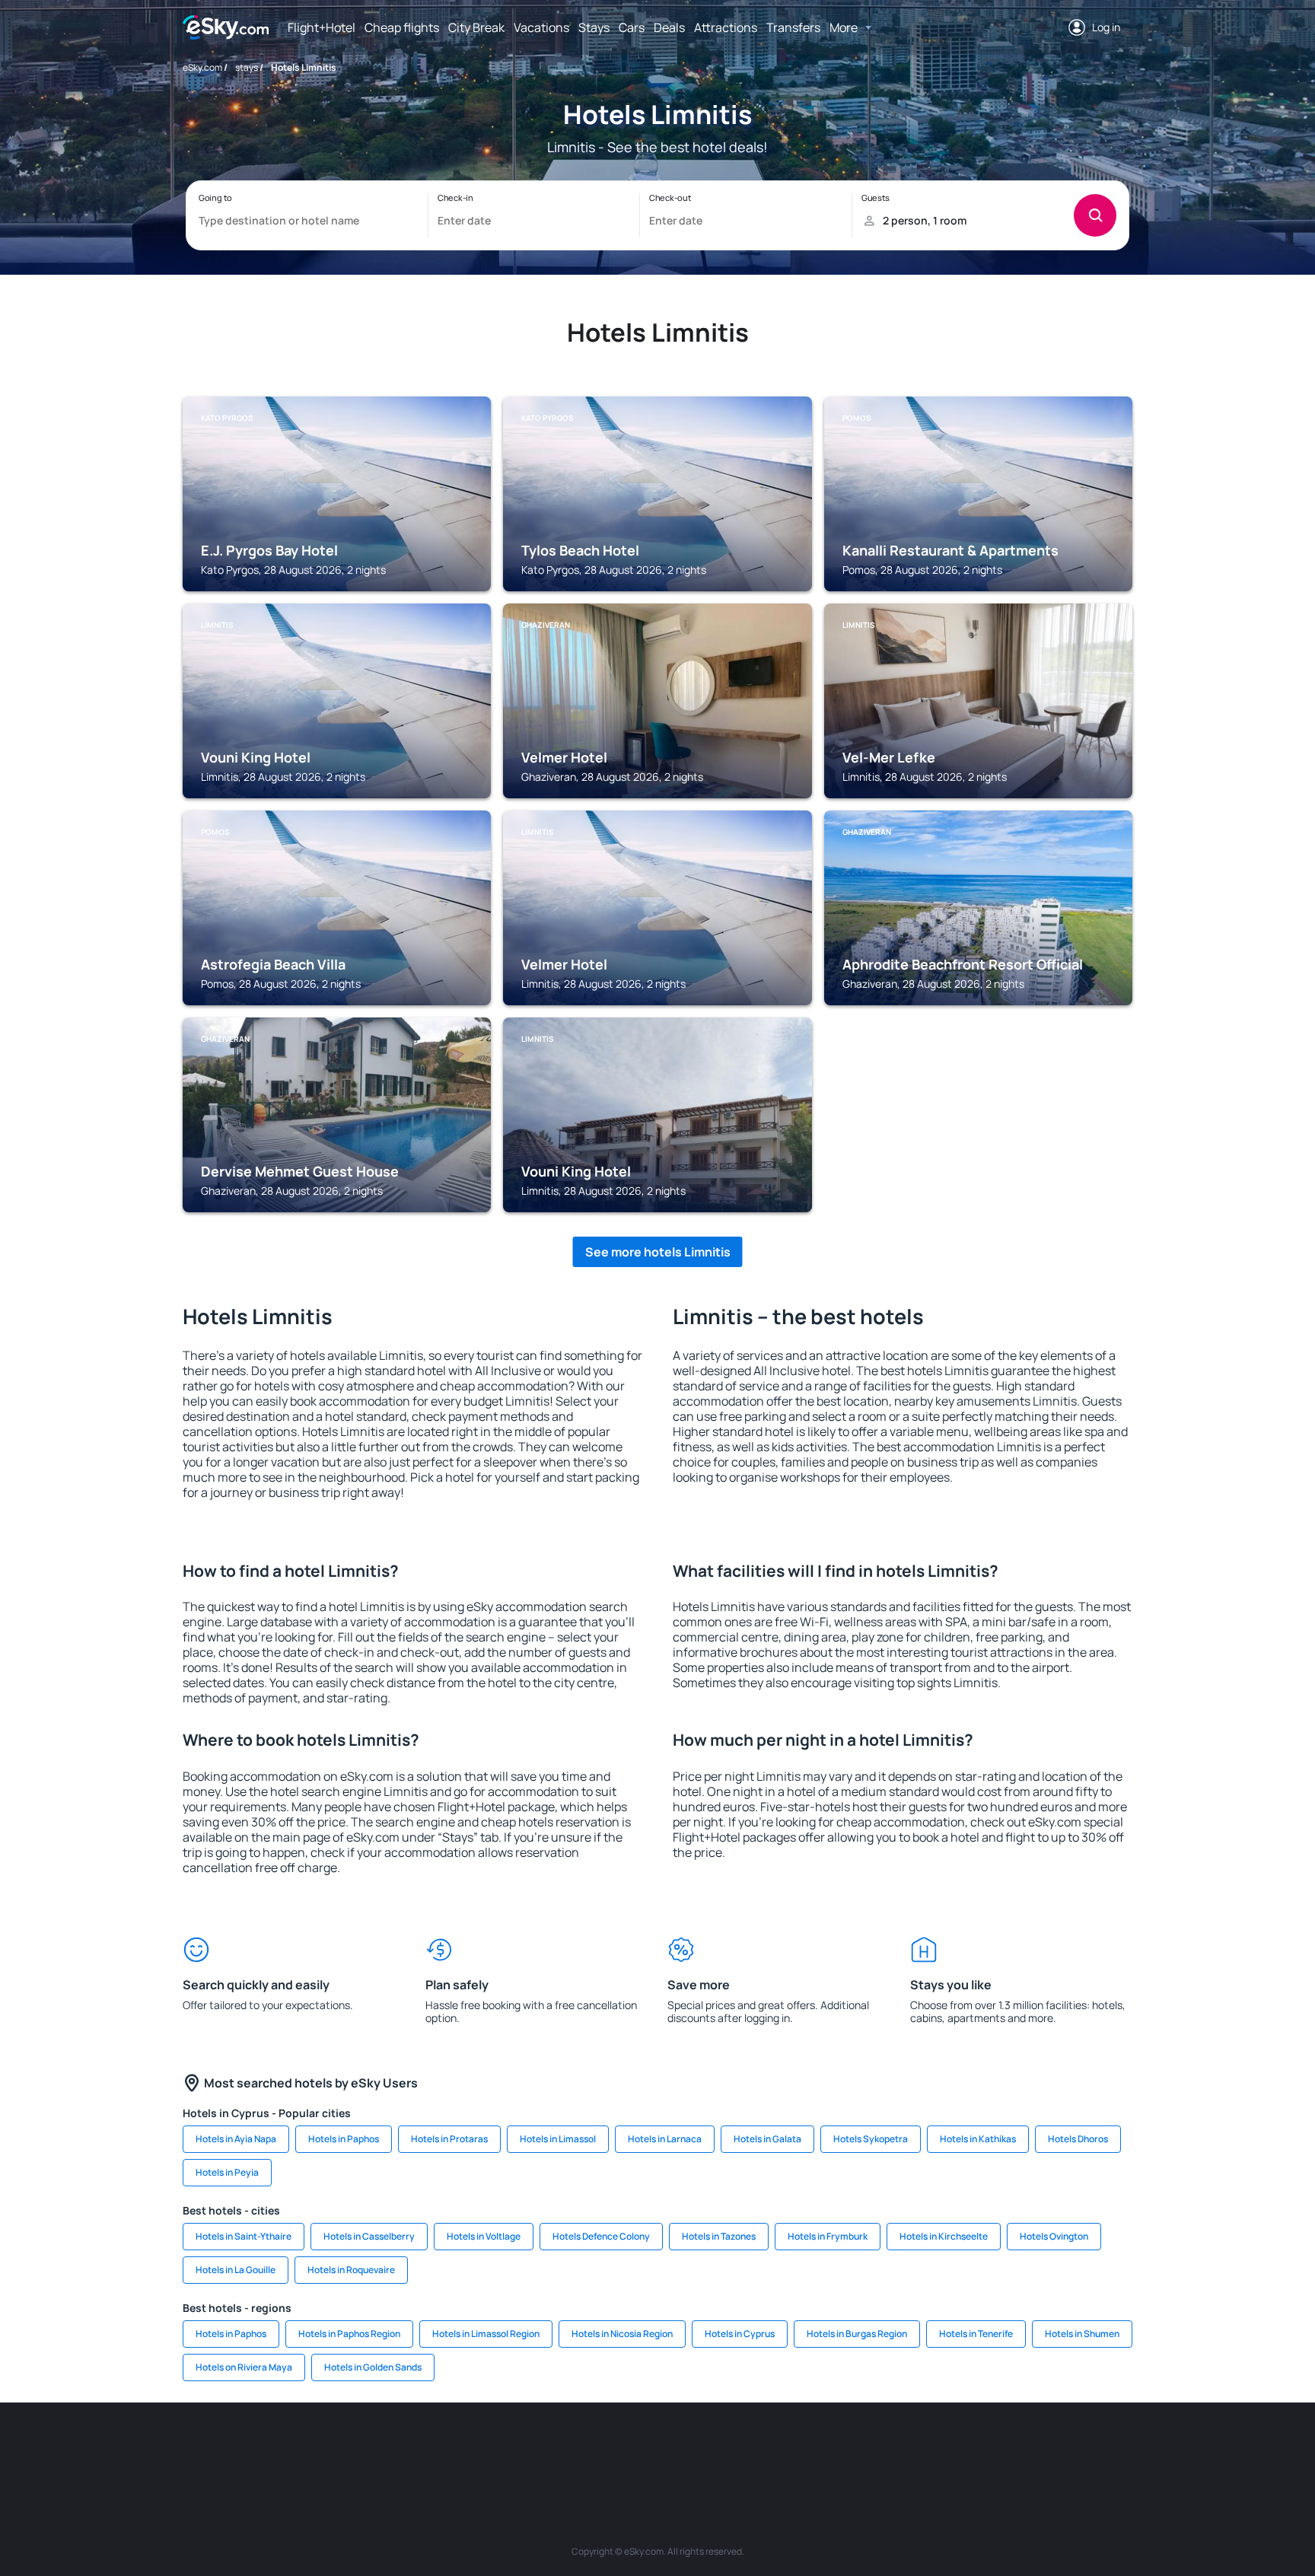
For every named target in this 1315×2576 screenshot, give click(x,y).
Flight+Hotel (322, 27)
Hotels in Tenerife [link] (976, 2334)
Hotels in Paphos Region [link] (349, 2334)
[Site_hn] (1000, 2448)
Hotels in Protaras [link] (449, 2139)
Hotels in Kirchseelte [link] (944, 2236)
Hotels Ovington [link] (1054, 2236)
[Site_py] (1046, 2448)
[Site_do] (772, 2448)
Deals (669, 27)
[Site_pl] (406, 2448)
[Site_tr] (498, 2448)
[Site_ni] (909, 2448)
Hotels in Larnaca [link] (665, 2139)
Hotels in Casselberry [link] (369, 2236)
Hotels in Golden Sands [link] (373, 2367)
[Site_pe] (452, 2448)
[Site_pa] (817, 2448)
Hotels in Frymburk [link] (828, 2236)
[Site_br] (269, 2448)
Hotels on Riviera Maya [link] (244, 2367)
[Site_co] (726, 2448)
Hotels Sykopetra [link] (871, 2139)
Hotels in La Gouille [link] (236, 2270)
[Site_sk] (635, 2448)
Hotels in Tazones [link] (719, 2236)
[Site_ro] (315, 2448)
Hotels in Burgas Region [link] (857, 2334)
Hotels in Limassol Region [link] (486, 2334)
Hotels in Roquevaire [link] (351, 2270)
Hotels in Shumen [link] (1082, 2334)
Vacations (541, 27)
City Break (476, 27)
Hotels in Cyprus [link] (740, 2334)
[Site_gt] (954, 2448)
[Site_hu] (680, 2448)
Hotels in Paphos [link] (344, 2139)
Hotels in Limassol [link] (558, 2139)
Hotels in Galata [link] (767, 2139)
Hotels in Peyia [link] (227, 2172)
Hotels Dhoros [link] (1078, 2139)
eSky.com (202, 67)
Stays (594, 27)
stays (247, 67)
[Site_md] (589, 2448)
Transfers (793, 27)
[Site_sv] (863, 2448)
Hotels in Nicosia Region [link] (622, 2334)
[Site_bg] (361, 2448)
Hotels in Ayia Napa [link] (236, 2139)
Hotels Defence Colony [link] (601, 2236)
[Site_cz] (543, 2448)
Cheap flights (402, 27)
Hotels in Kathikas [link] (978, 2139)
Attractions (726, 27)
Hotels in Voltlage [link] (484, 2236)
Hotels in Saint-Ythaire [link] (244, 2236)
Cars (632, 27)
